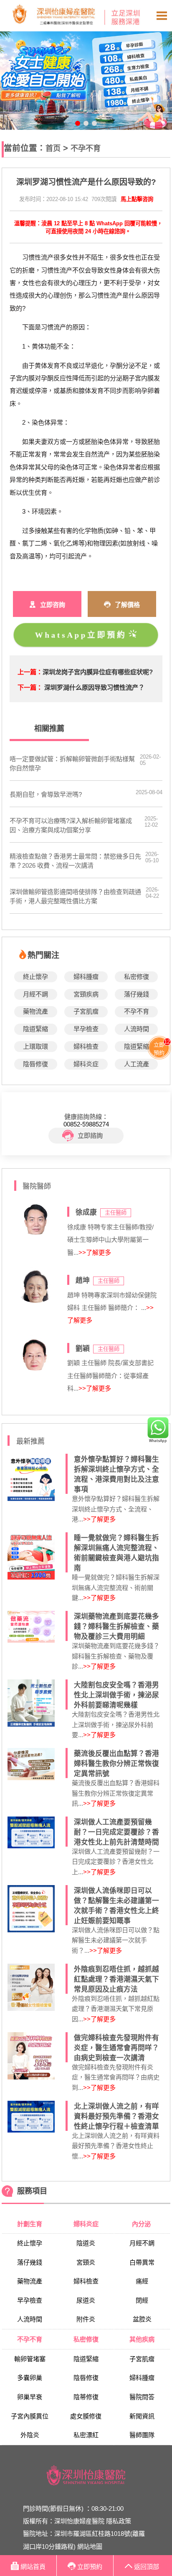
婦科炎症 (86, 1064)
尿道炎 (86, 2300)
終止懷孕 (35, 977)
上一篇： (30, 672)
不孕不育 (86, 148)
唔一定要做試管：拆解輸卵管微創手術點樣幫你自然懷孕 (72, 763)
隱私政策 (119, 2521)
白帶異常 (142, 2262)
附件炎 (86, 2319)
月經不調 (35, 994)
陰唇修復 (35, 1064)
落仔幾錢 (137, 994)
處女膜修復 (86, 2416)
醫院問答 (142, 2397)
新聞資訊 (142, 2416)
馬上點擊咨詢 (137, 199)
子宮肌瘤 (86, 1011)
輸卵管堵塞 (30, 2359)
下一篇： (30, 687)
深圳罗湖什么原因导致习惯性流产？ (94, 687)
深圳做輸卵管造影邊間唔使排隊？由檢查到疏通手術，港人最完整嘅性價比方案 (75, 896)
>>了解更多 (95, 1252)
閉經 (142, 2300)
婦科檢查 (86, 1046)
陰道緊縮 (35, 1029)
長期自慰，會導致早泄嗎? (46, 794)
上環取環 (35, 1046)
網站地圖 (90, 2547)
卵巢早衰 (30, 2397)
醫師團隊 (142, 2435)
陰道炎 (86, 2243)
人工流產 (137, 1064)
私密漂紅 (86, 2435)
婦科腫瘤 (86, 977)
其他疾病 (142, 2339)
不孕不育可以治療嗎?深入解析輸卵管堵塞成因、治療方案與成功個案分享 (71, 825)
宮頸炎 (86, 2262)
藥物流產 (35, 1011)
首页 (53, 148)
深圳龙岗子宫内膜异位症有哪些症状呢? (98, 672)
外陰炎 (30, 2435)
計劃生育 (30, 2224)
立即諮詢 (90, 1135)
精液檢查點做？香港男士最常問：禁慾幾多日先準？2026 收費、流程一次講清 (75, 861)
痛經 (142, 2281)
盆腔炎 (142, 2319)
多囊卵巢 (30, 2378)
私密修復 (137, 977)
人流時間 (137, 1029)
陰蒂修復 (86, 2397)
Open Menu (162, 16)
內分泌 (142, 2224)
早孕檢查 (86, 1029)
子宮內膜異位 (30, 2416)
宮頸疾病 (86, 994)
